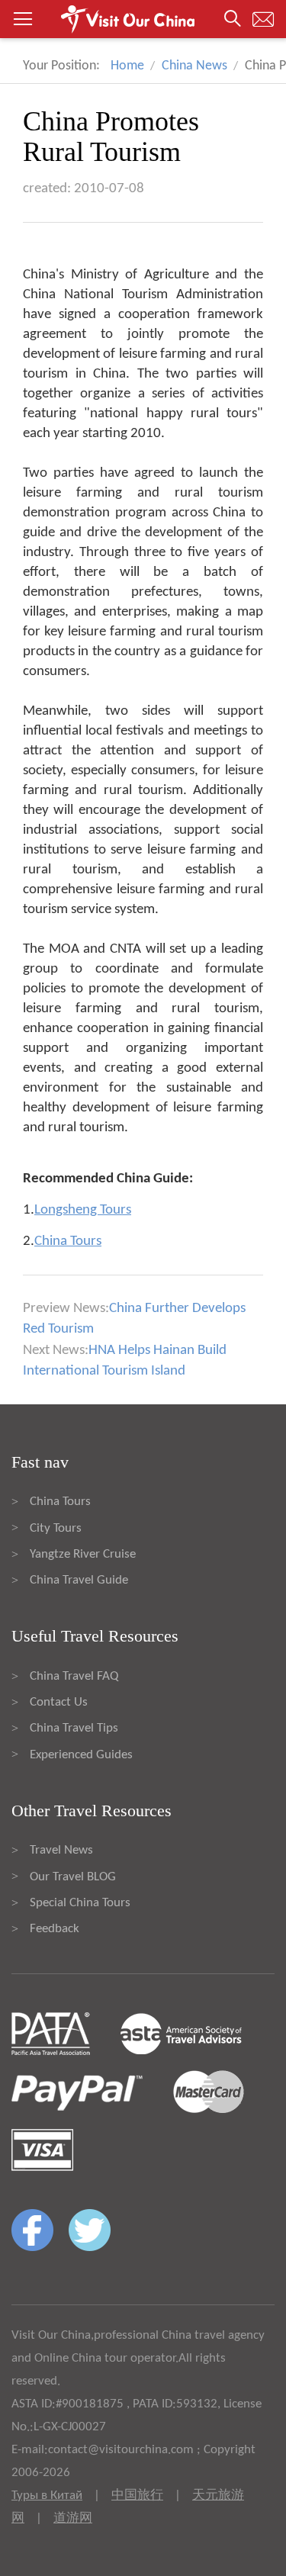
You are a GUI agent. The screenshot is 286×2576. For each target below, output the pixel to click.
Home (127, 66)
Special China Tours (80, 1903)
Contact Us (59, 1702)
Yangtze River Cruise (83, 1554)
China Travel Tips (74, 1728)
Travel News (61, 1850)
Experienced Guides (81, 1755)
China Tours (60, 1502)
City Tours (56, 1528)
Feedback (55, 1929)
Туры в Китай (47, 2496)
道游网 (73, 2518)
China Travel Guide (79, 1580)
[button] (143, 19)
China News (194, 66)
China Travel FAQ (74, 1676)
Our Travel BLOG (73, 1877)
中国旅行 (137, 2496)
